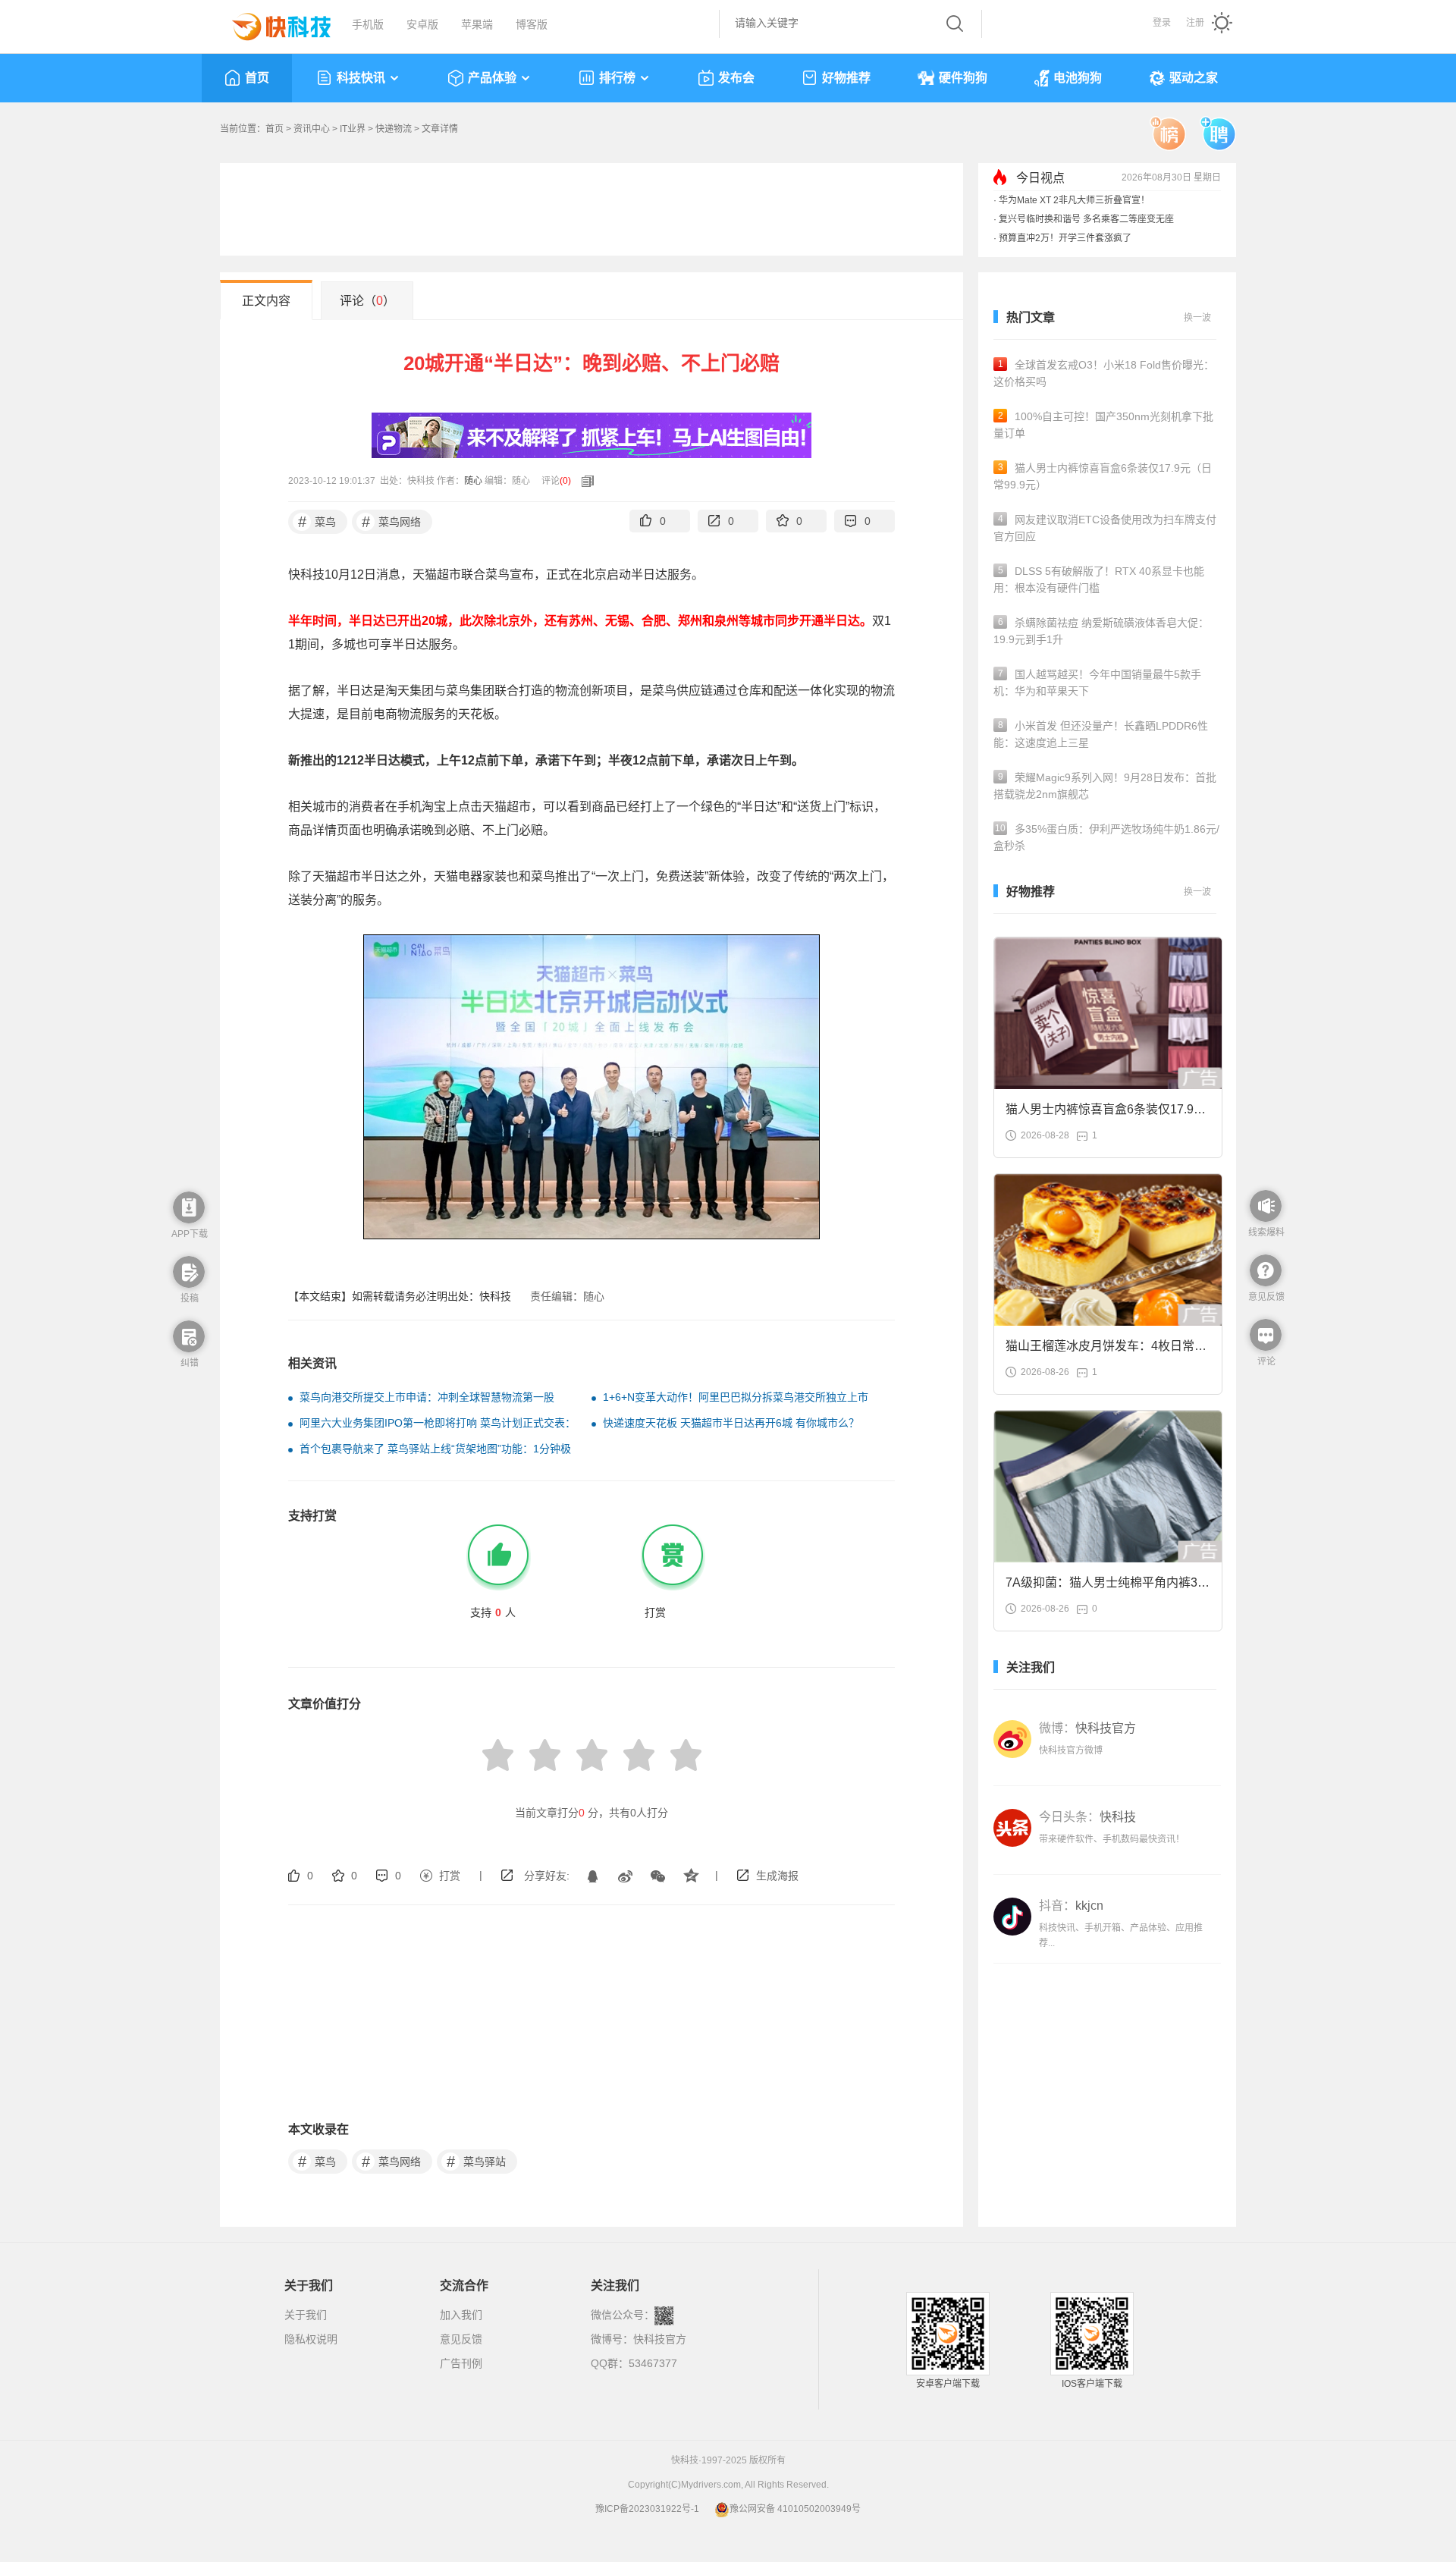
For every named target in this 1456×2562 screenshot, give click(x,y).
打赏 (450, 1876)
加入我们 (461, 2315)
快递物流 (394, 129)
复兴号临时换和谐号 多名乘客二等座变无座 (1086, 219)
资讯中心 (312, 129)
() (565, 481)
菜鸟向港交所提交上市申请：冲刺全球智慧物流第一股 (427, 1397)
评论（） (367, 301)
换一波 (1197, 318)
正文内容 (266, 301)
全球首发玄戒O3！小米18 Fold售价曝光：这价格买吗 (1104, 373)
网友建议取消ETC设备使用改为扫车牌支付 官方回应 (1105, 528)
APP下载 (190, 1234)
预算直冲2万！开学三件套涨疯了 (1065, 238)
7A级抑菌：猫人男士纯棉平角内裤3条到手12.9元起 (1108, 1587)
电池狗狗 (1078, 78)
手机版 (368, 24)
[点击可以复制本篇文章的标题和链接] (584, 481)
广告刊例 (461, 2363)
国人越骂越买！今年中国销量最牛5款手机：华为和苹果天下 (1097, 683)
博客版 (532, 24)
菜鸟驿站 (477, 2162)
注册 (1195, 23)
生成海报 (777, 1876)
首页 (257, 78)
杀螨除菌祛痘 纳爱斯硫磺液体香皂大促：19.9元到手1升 (1101, 631)
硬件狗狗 (963, 78)
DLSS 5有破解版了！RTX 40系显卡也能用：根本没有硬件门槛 (1099, 579)
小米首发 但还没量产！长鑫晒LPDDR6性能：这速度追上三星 (1101, 734)
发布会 (736, 78)
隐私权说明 (311, 2339)
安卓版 (422, 24)
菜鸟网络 (392, 522)
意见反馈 (461, 2339)
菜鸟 (317, 522)
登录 (1162, 23)
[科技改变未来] (271, 23)
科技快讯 (361, 78)
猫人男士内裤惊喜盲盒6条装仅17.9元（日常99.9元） (1103, 476)
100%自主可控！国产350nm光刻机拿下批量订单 (1103, 425)
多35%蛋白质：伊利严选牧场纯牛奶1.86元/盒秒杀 (1106, 837)
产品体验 (492, 78)
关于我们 (306, 2315)
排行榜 (617, 78)
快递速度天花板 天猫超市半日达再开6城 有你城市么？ (731, 1423)
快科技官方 (660, 2339)
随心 (473, 481)
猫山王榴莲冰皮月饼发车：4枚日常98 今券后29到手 (1107, 1350)
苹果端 (477, 24)
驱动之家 (1194, 78)
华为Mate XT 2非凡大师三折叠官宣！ (1074, 200)
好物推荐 (846, 78)
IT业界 (353, 129)
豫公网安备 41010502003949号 (795, 2509)
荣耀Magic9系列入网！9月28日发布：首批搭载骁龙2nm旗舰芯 (1105, 786)
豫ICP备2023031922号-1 (647, 2509)
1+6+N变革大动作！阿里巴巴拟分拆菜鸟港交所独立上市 (736, 1397)
